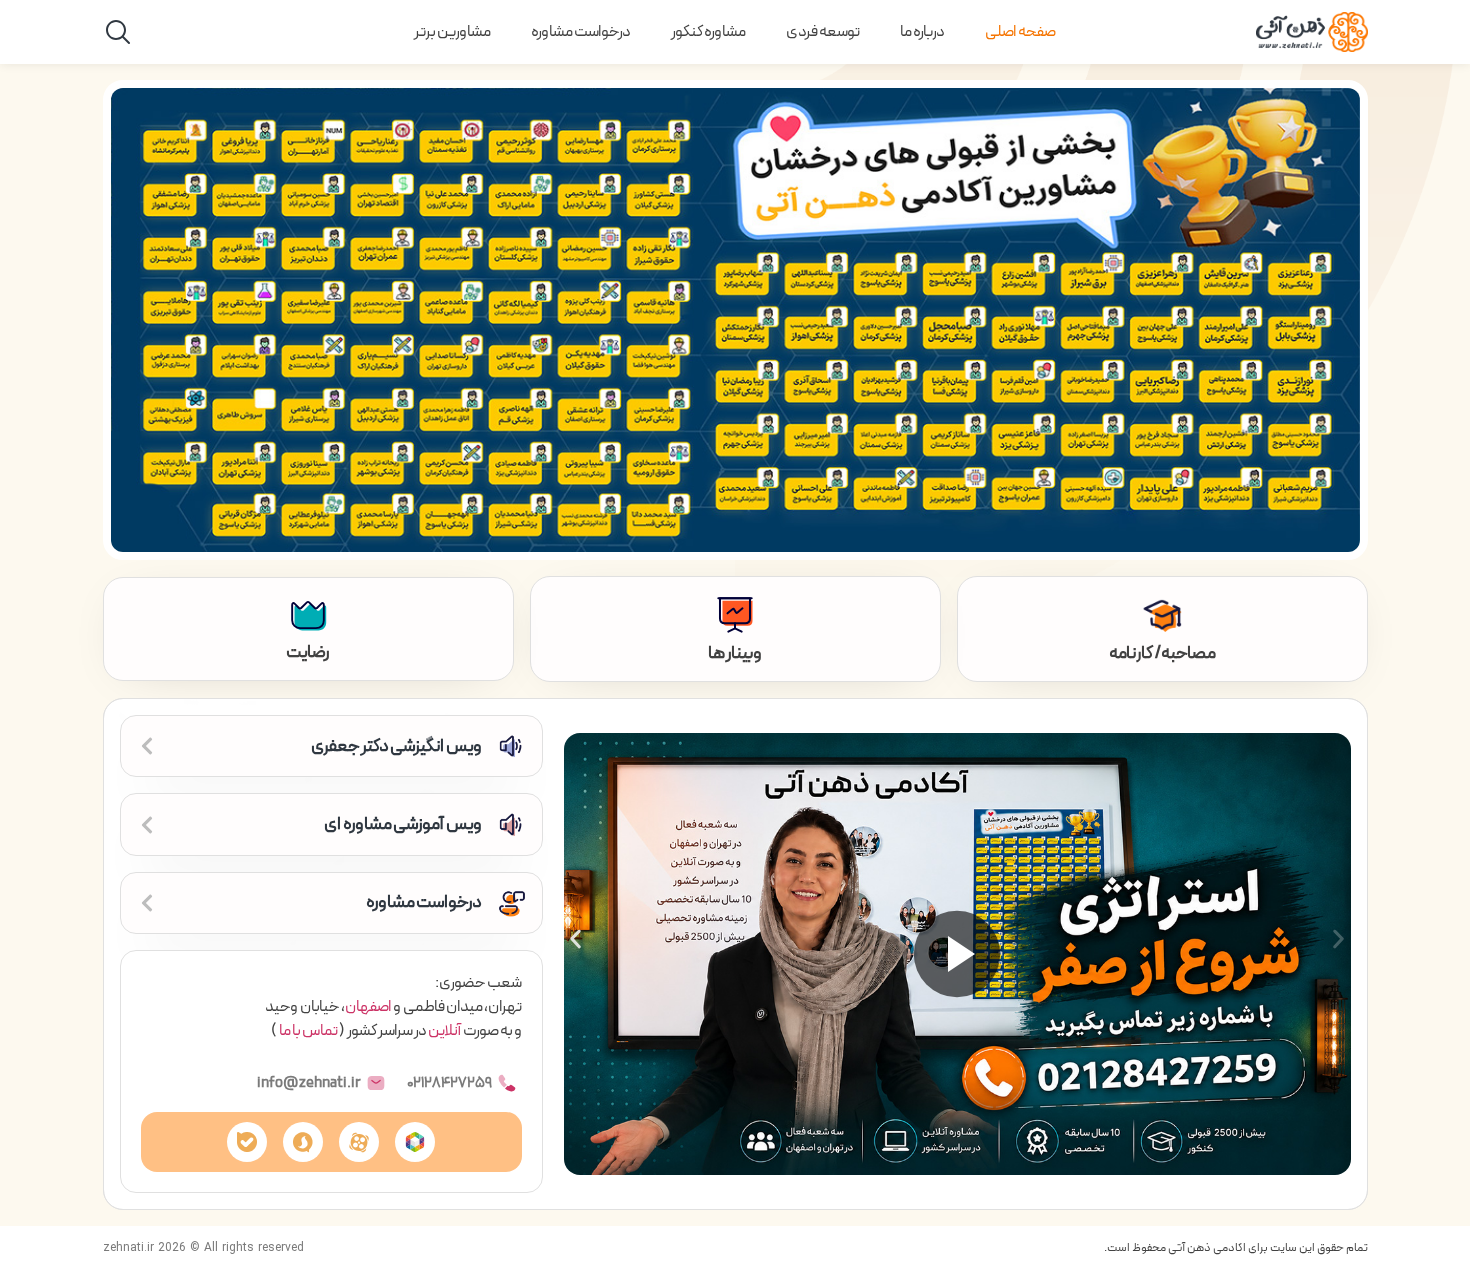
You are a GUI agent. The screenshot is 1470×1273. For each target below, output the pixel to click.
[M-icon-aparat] (359, 1142)
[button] (575, 938)
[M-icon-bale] (247, 1142)
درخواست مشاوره (581, 32)
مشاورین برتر (452, 32)
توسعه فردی (823, 32)
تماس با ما (308, 1031)
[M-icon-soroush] (303, 1142)
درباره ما (922, 32)
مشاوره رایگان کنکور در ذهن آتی (1233, 528)
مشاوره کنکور (708, 32)
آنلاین (444, 1031)
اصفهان (368, 1007)
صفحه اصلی (1020, 32)
